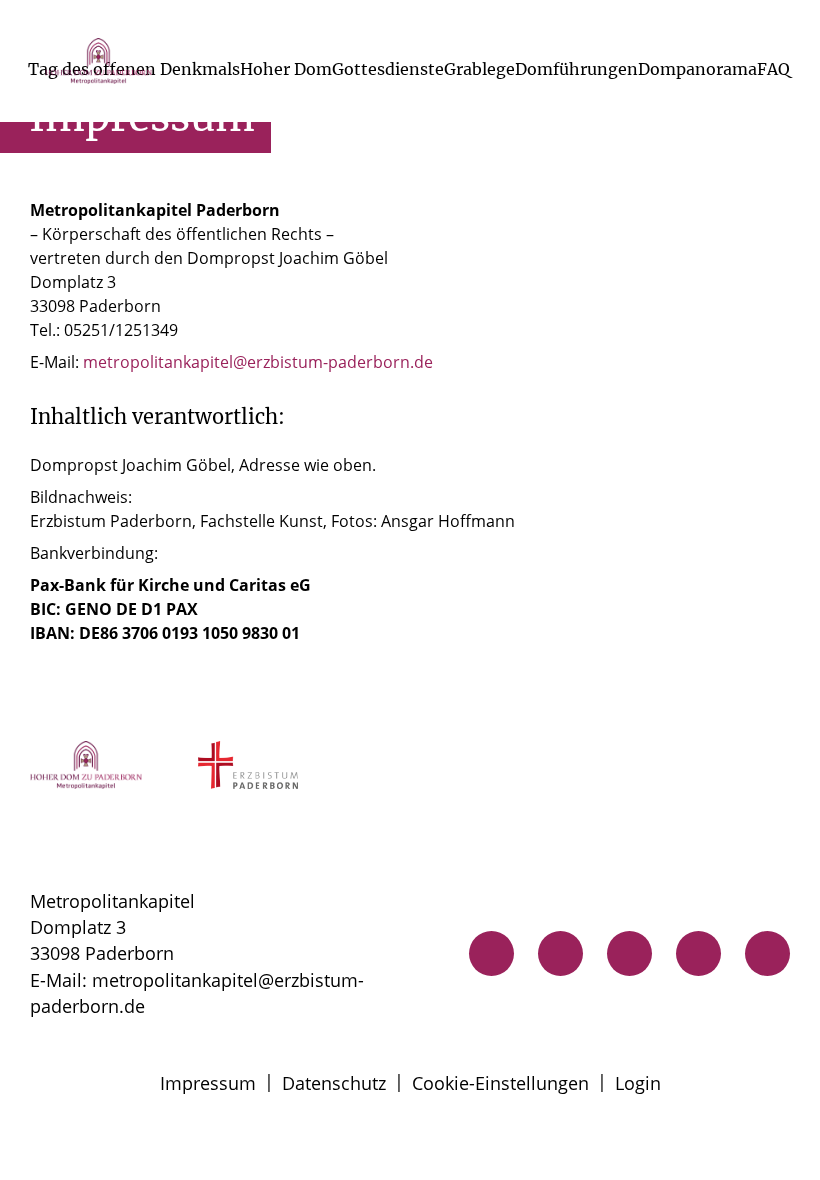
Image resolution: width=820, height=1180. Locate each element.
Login (638, 1083)
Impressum (208, 1083)
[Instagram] (629, 953)
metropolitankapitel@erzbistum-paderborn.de (258, 362)
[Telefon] (491, 953)
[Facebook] (698, 953)
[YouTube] (767, 953)
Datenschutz (334, 1083)
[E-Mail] (560, 953)
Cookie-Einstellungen (500, 1083)
